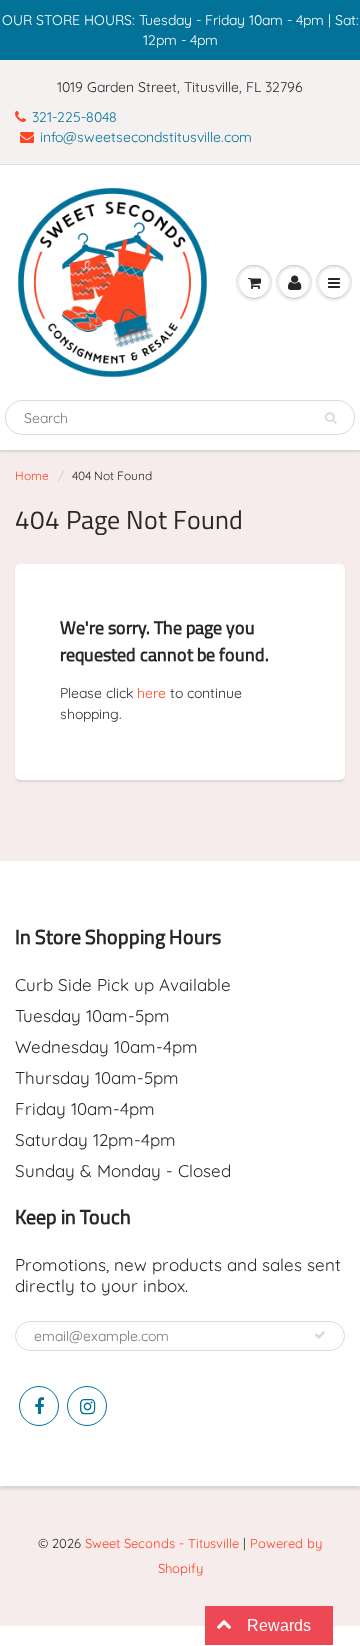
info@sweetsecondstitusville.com (146, 137)
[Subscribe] (320, 1335)
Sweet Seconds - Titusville (162, 1543)
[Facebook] (39, 1406)
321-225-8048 (74, 117)
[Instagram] (87, 1406)
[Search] (330, 418)
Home (32, 475)
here (151, 693)
